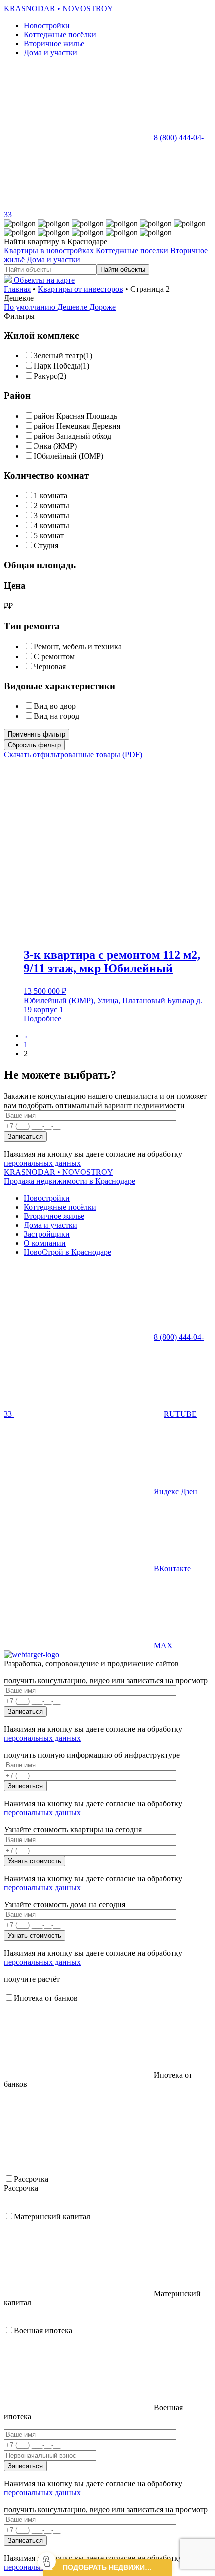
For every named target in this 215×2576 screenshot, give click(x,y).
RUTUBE (180, 1414)
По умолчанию (31, 307)
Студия (46, 545)
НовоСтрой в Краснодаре (68, 1252)
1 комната (51, 495)
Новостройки (47, 25)
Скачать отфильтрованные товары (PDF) (73, 754)
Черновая (50, 667)
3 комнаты (52, 515)
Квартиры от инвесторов (81, 289)
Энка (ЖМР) (55, 446)
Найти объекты (123, 270)
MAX (163, 1645)
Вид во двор (55, 706)
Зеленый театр (59, 356)
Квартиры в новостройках (49, 251)
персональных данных (42, 1163)
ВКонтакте (172, 1568)
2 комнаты (52, 505)
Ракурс (46, 376)
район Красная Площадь (76, 416)
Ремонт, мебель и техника (78, 647)
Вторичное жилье (54, 43)
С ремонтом (54, 657)
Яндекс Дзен (176, 1491)
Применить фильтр (37, 734)
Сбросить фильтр (34, 745)
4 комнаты (52, 525)
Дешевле (73, 307)
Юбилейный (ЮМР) (69, 456)
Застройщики (47, 1234)
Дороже (103, 307)
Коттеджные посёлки (60, 34)
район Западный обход (73, 436)
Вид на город (57, 716)
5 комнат (49, 535)
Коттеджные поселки (132, 251)
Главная (17, 289)
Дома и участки (51, 52)
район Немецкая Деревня (77, 426)
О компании (45, 1243)
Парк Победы (57, 366)
